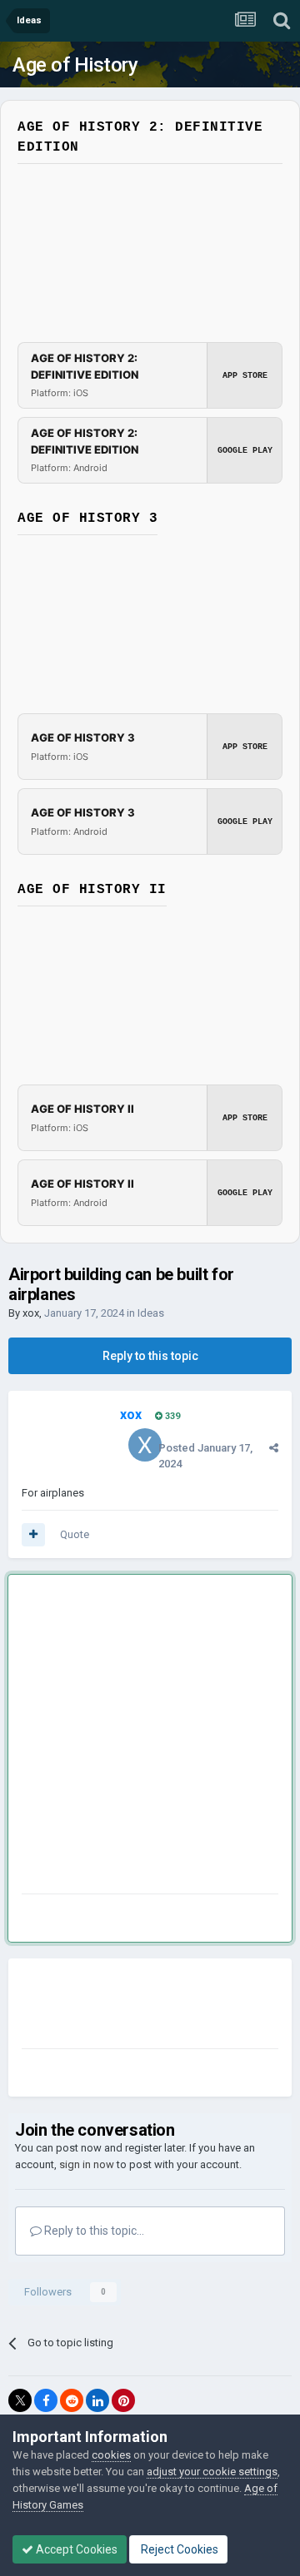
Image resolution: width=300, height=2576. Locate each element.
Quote (75, 1534)
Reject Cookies (178, 2549)
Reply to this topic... (93, 2231)
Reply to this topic (150, 1356)
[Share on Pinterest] (123, 2400)
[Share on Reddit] (72, 2400)
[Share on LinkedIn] (97, 2400)
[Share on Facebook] (46, 2400)
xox (31, 1313)
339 (171, 1416)
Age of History (75, 65)
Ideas (151, 1313)
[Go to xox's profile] (145, 1445)
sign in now (87, 2164)
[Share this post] (274, 1448)
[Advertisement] (150, 1737)
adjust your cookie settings (212, 2472)
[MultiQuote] (33, 1535)
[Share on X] (20, 2400)
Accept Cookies (75, 2549)
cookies (111, 2455)
